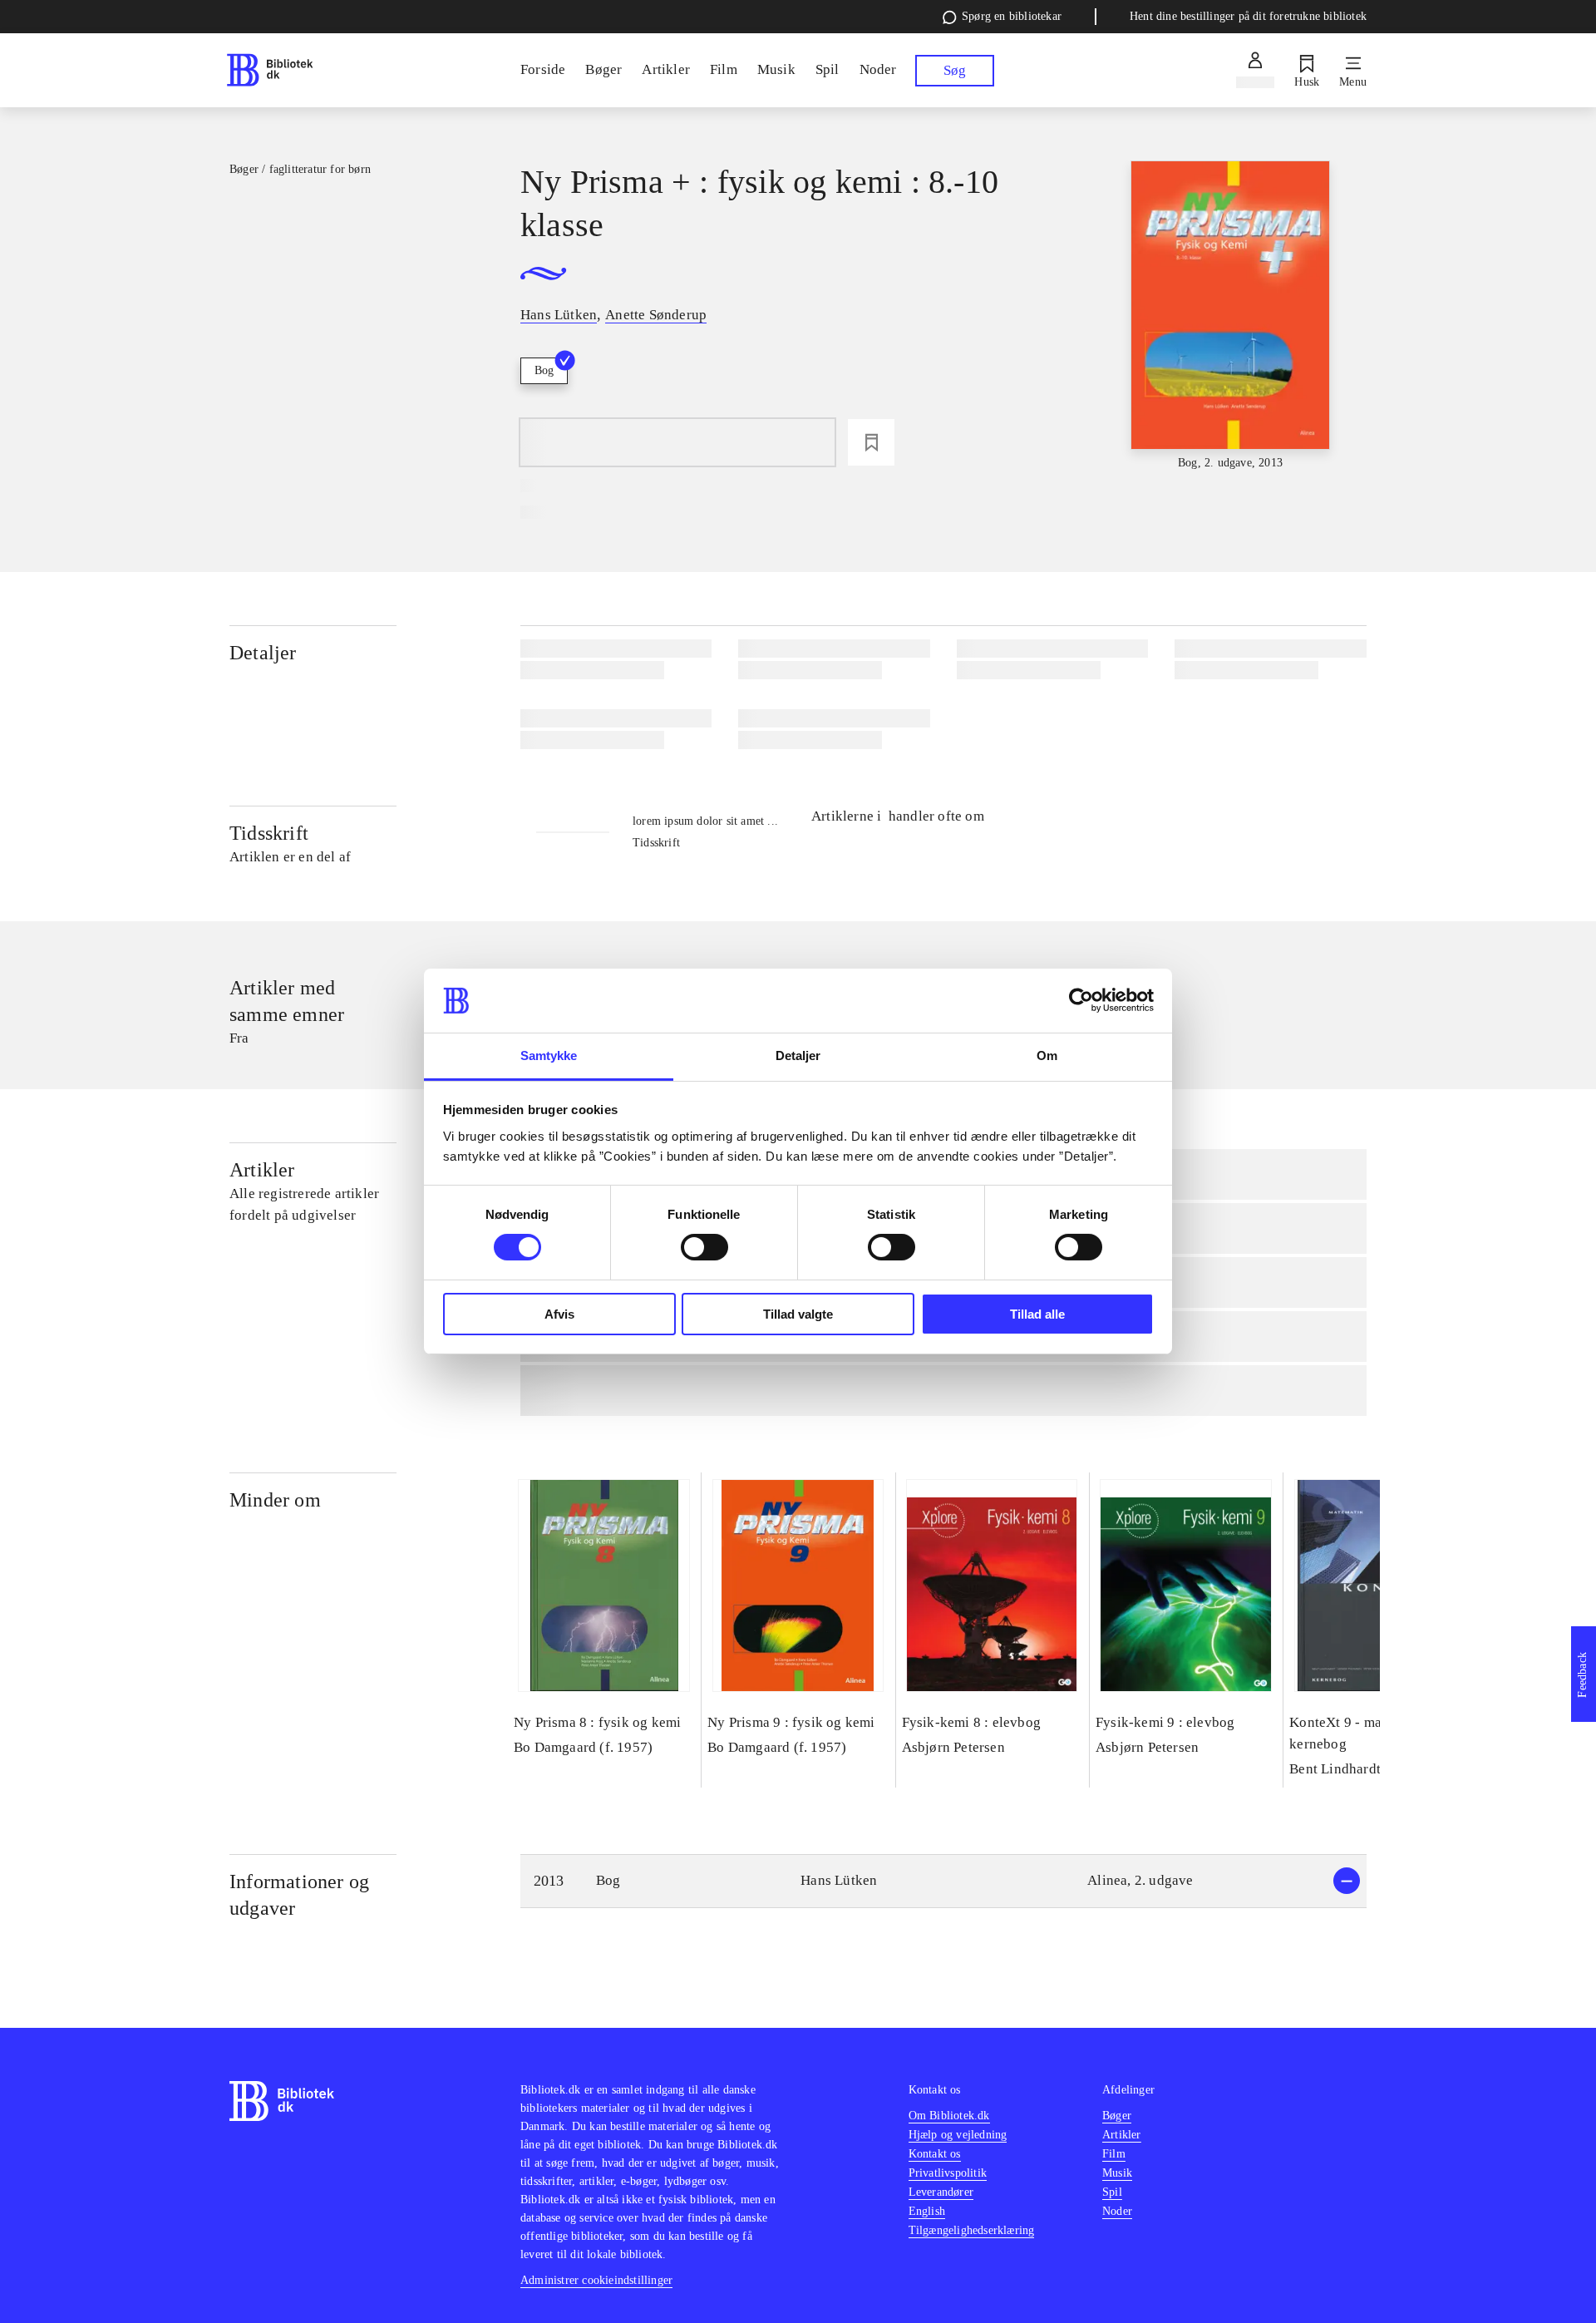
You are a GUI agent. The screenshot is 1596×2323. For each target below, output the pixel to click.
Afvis (559, 1314)
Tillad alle (1037, 1314)
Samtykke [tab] (549, 1055)
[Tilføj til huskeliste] (871, 442)
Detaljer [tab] (798, 1055)
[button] (943, 1881)
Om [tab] (1047, 1055)
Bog (544, 370)
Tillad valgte (798, 1314)
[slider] (1230, 316)
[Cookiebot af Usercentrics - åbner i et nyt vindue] (1081, 1000)
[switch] (704, 1247)
